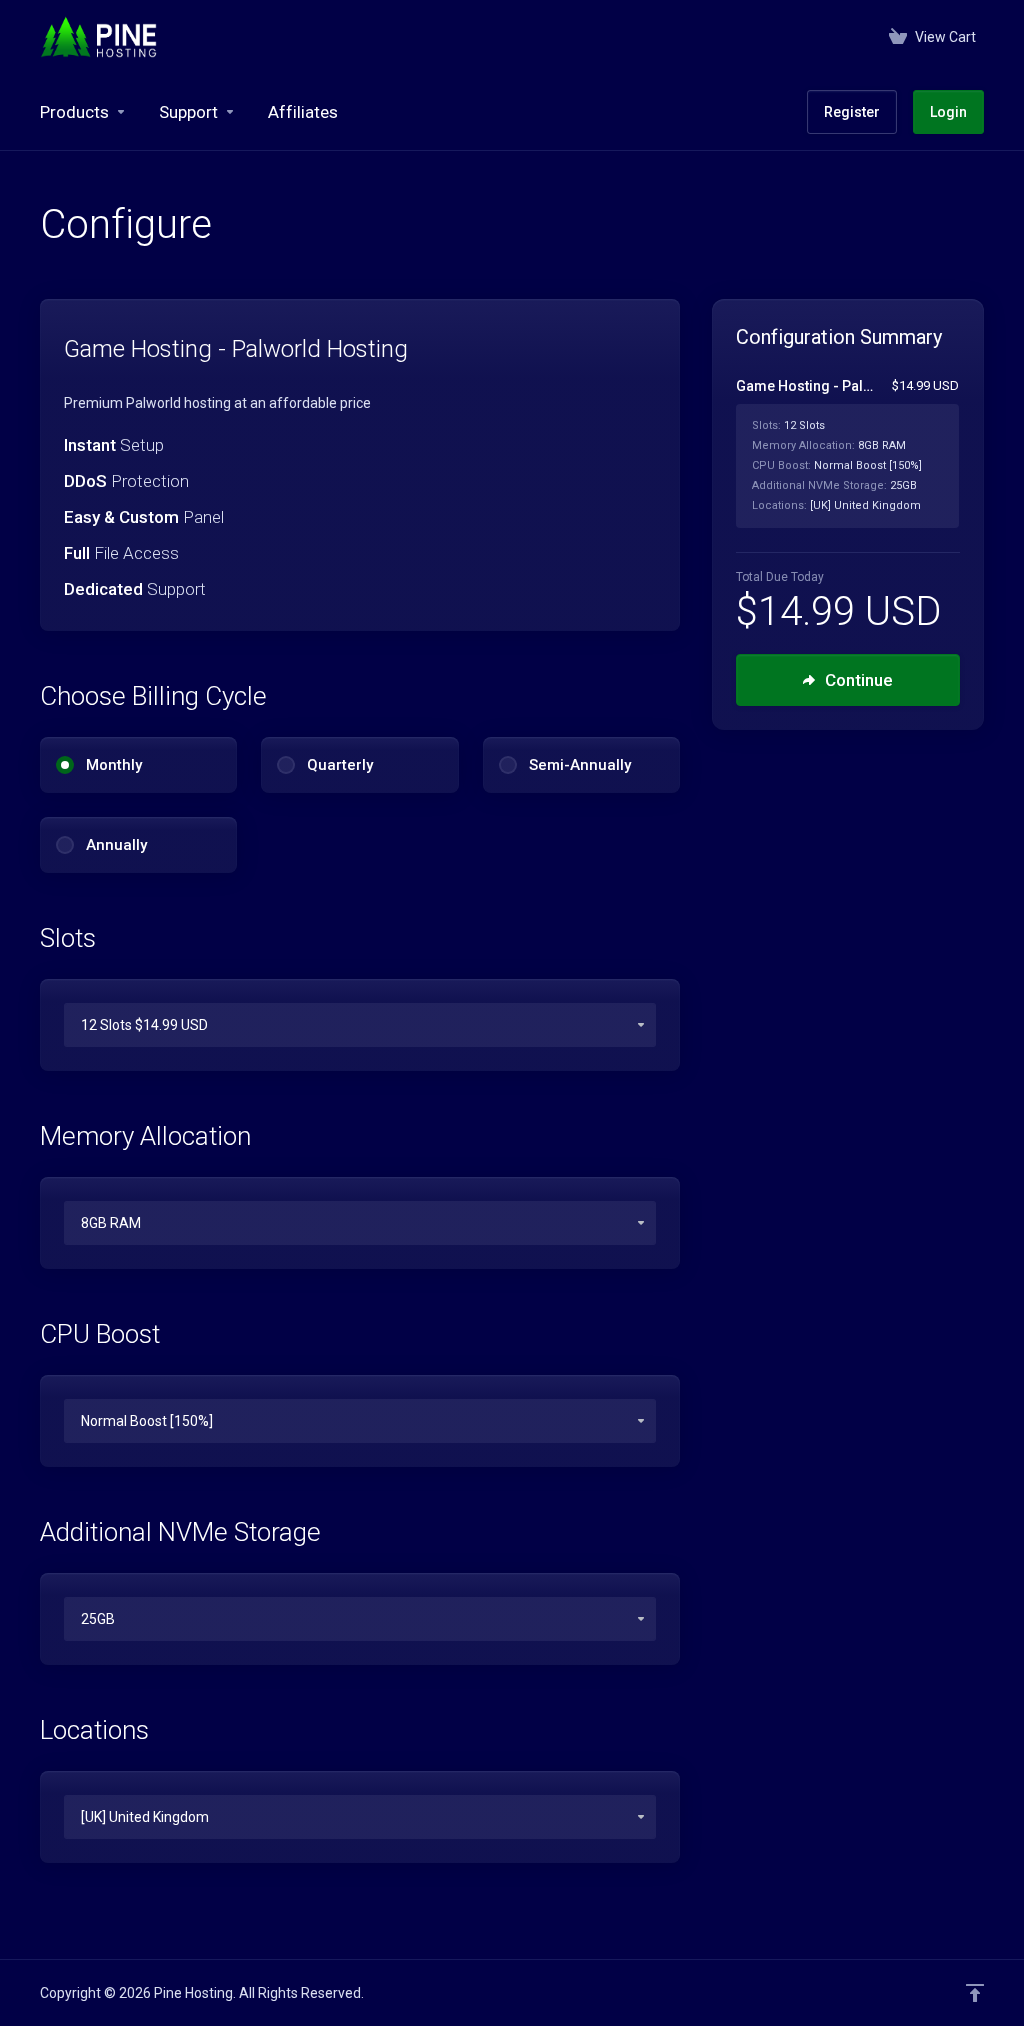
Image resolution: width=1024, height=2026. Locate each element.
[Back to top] (975, 1993)
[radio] (65, 765)
